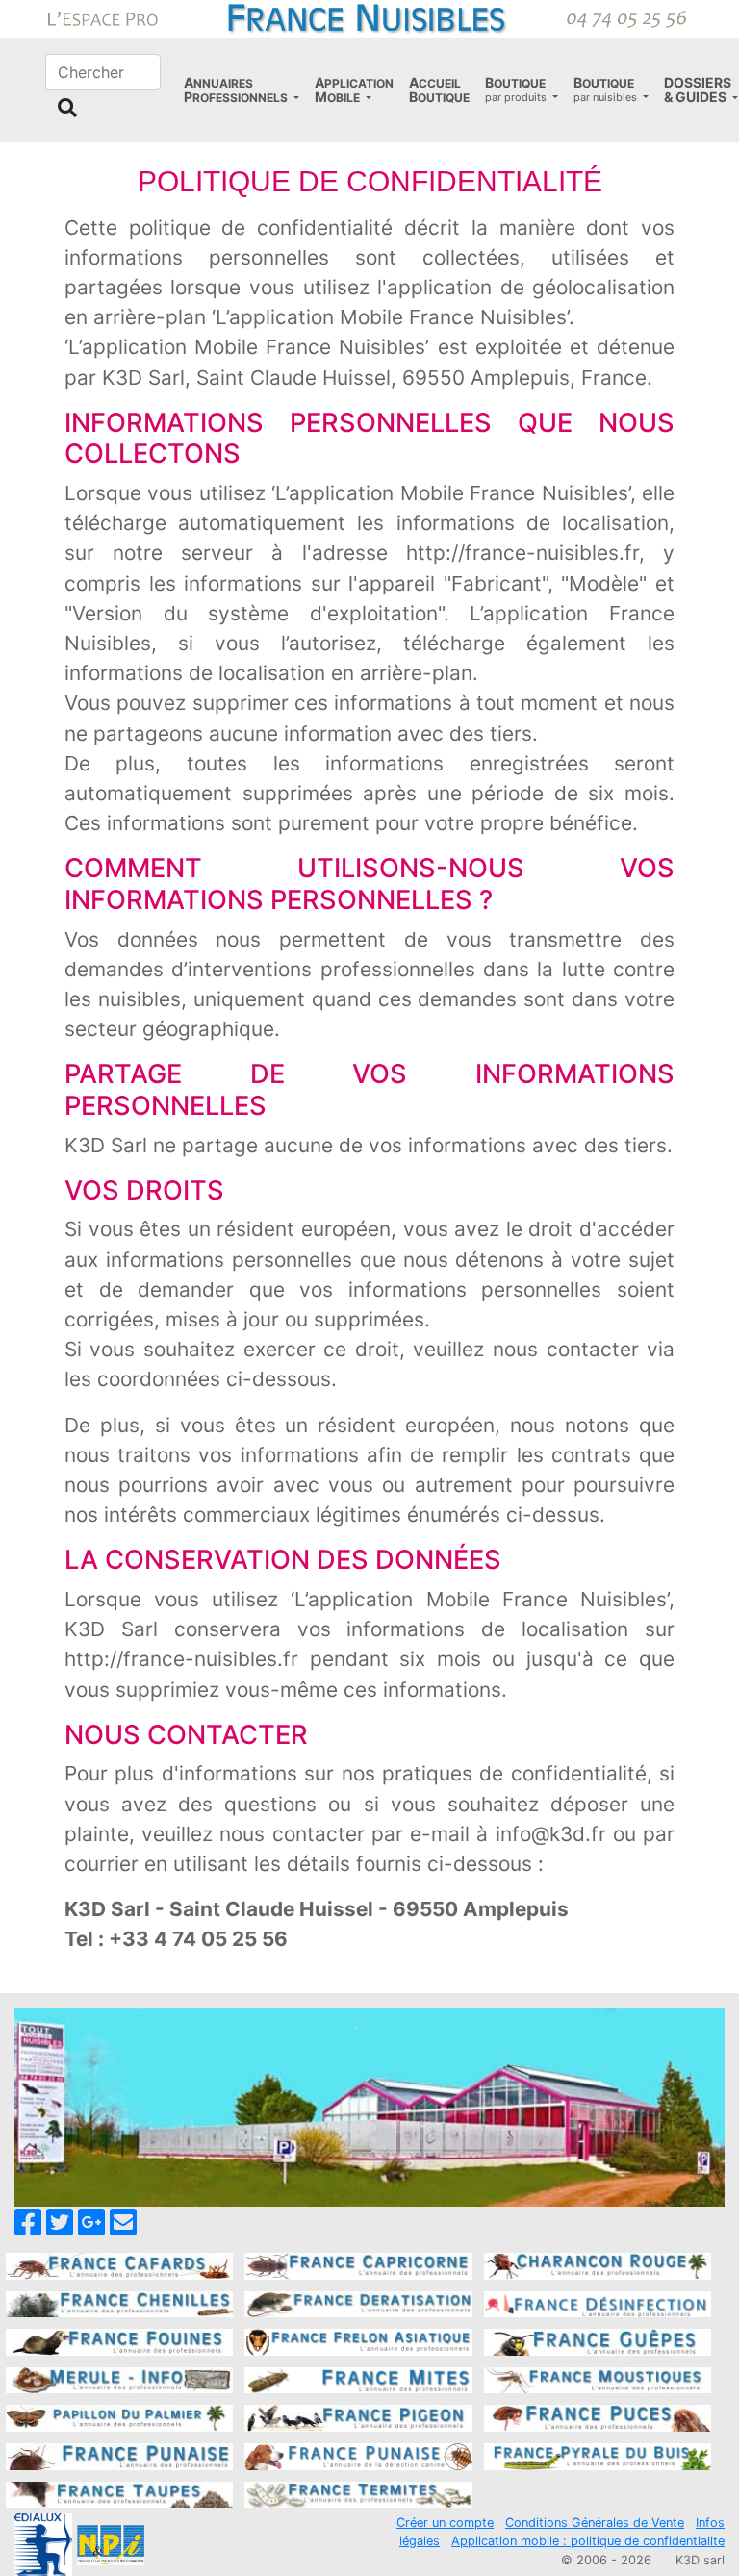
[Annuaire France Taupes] (119, 2493)
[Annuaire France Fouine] (119, 2340)
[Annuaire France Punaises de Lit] (119, 2455)
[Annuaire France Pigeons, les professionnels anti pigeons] (358, 2417)
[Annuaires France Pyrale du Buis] (598, 2455)
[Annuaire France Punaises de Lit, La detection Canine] (358, 2455)
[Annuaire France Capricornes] (358, 2264)
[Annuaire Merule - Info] (119, 2379)
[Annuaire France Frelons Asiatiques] (358, 2340)
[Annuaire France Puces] (598, 2417)
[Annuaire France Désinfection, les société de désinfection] (598, 2303)
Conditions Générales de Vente (595, 2523)
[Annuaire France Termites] (358, 2493)
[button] (242, 90)
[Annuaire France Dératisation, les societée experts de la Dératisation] (358, 2303)
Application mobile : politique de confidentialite (588, 2541)
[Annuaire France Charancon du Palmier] (598, 2264)
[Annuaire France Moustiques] (598, 2379)
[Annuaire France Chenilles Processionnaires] (119, 2303)
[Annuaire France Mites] (358, 2379)
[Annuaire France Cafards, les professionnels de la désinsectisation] (119, 2264)
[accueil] (369, 17)
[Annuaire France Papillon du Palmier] (119, 2417)
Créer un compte (445, 2523)
